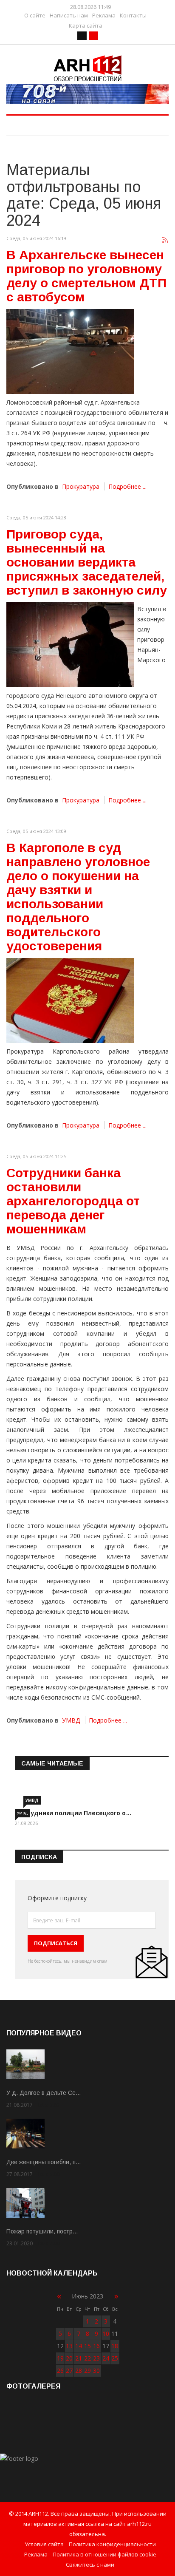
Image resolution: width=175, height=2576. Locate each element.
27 (69, 2371)
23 (96, 2358)
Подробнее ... (127, 486)
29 (87, 2371)
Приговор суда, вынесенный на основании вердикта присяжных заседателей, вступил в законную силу (87, 562)
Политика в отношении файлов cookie (104, 2554)
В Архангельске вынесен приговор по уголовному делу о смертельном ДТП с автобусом (86, 276)
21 (79, 2358)
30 (96, 2371)
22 (87, 2358)
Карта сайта (86, 26)
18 (115, 2346)
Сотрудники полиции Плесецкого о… (73, 1813)
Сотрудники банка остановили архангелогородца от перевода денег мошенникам (73, 1201)
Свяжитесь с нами (90, 2565)
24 (106, 2358)
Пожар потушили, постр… (42, 2231)
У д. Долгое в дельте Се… (44, 2093)
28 (79, 2371)
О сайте (35, 16)
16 (96, 2346)
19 (60, 2358)
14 (79, 2346)
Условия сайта (44, 2544)
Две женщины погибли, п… (44, 2162)
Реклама (104, 16)
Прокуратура (81, 486)
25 (115, 2358)
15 (87, 2346)
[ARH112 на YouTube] (87, 94)
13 (69, 2346)
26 (60, 2371)
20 (69, 2358)
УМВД (71, 1720)
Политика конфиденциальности (112, 2544)
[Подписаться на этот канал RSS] (165, 241)
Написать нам (69, 16)
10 (106, 2334)
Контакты (133, 16)
